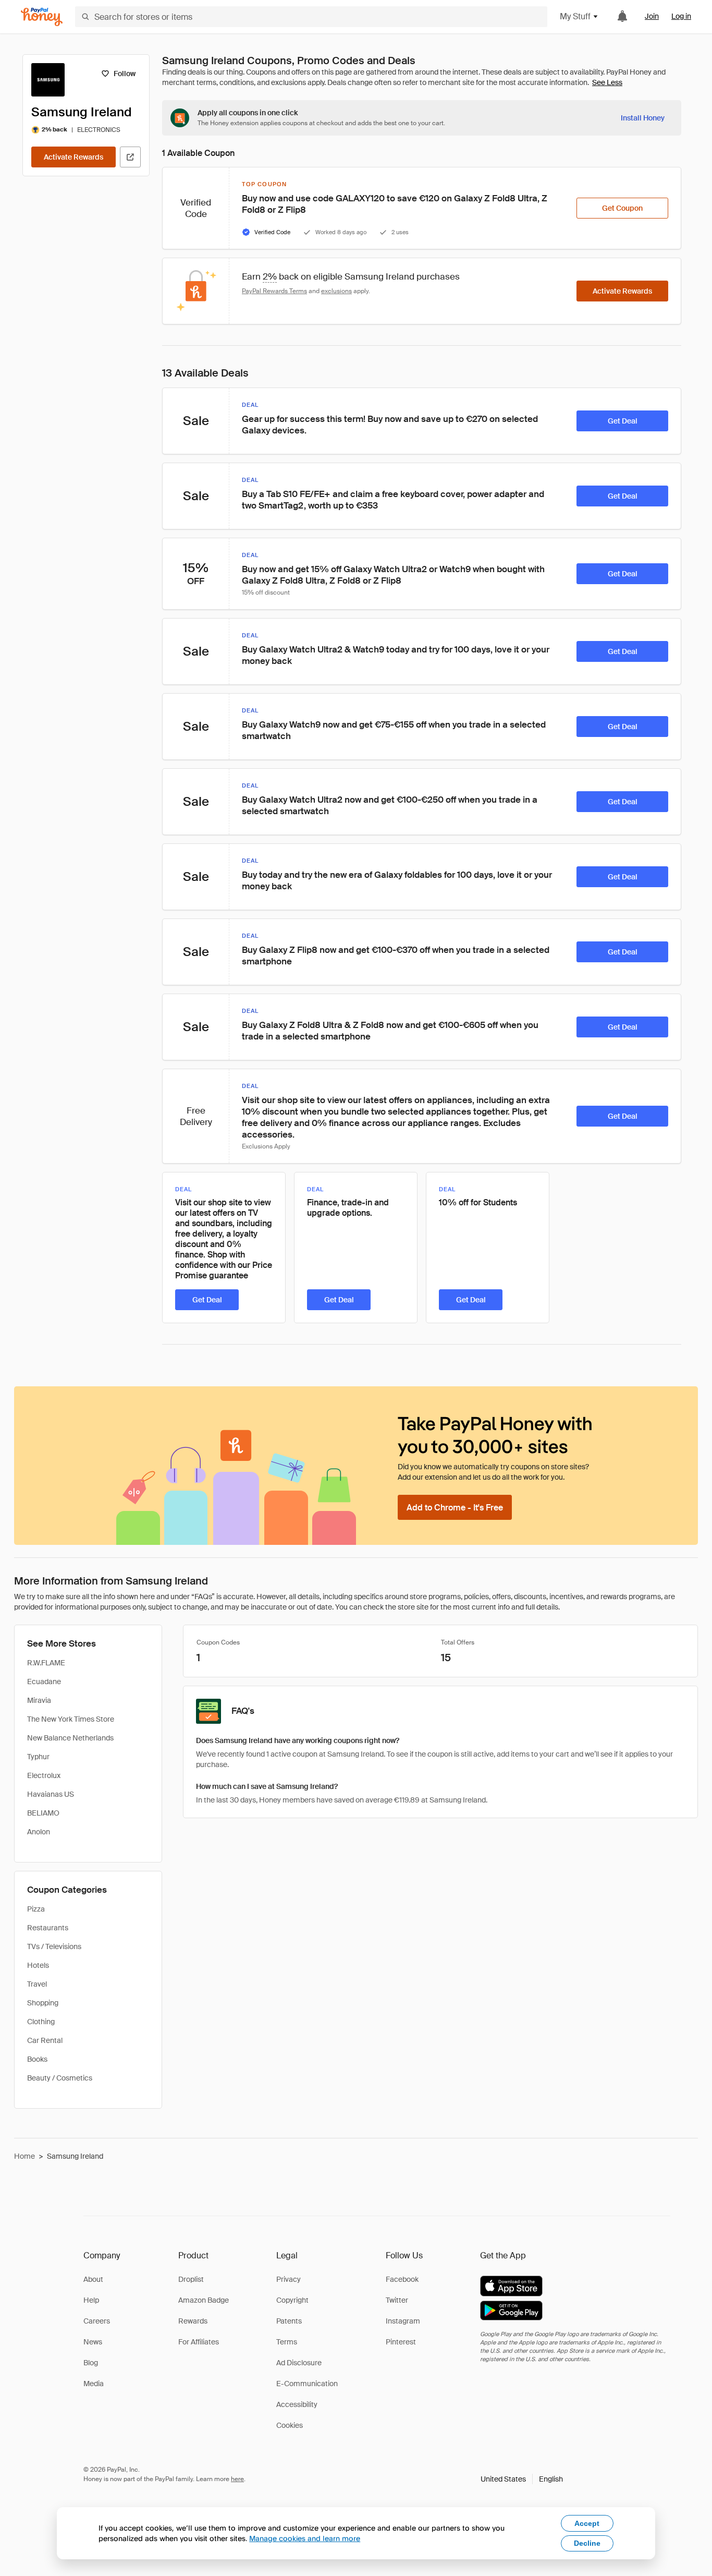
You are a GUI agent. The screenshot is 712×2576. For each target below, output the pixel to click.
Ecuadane (44, 1682)
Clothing (41, 2022)
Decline (587, 2543)
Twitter (397, 2300)
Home (24, 2156)
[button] (522, 2479)
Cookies (290, 2425)
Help (91, 2300)
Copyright (292, 2300)
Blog (91, 2363)
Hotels (38, 1965)
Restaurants (48, 1928)
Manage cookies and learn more (305, 2538)
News (93, 2342)
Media (94, 2384)
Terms (287, 2342)
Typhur (38, 1757)
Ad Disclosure (299, 2363)
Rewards (193, 2321)
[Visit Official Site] (130, 157)
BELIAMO (43, 1813)
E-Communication (307, 2384)
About (93, 2279)
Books (37, 2059)
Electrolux (44, 1775)
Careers (97, 2321)
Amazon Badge (204, 2300)
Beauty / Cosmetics (60, 2078)
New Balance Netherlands (70, 1738)
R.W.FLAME (46, 1663)
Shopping (43, 2003)
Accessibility (297, 2404)
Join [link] (652, 16)
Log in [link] (681, 16)
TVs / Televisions (54, 1946)
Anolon (39, 1832)
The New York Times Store (71, 1719)
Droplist (191, 2279)
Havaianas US (51, 1794)
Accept (587, 2523)
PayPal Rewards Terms (274, 291)
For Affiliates (199, 2342)
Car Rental (45, 2040)
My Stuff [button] (575, 16)
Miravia (39, 1700)
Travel (37, 1984)
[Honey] (42, 17)
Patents (289, 2321)
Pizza (36, 1909)
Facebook (402, 2279)
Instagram (403, 2321)
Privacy (289, 2279)
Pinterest (401, 2342)
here (237, 2479)
